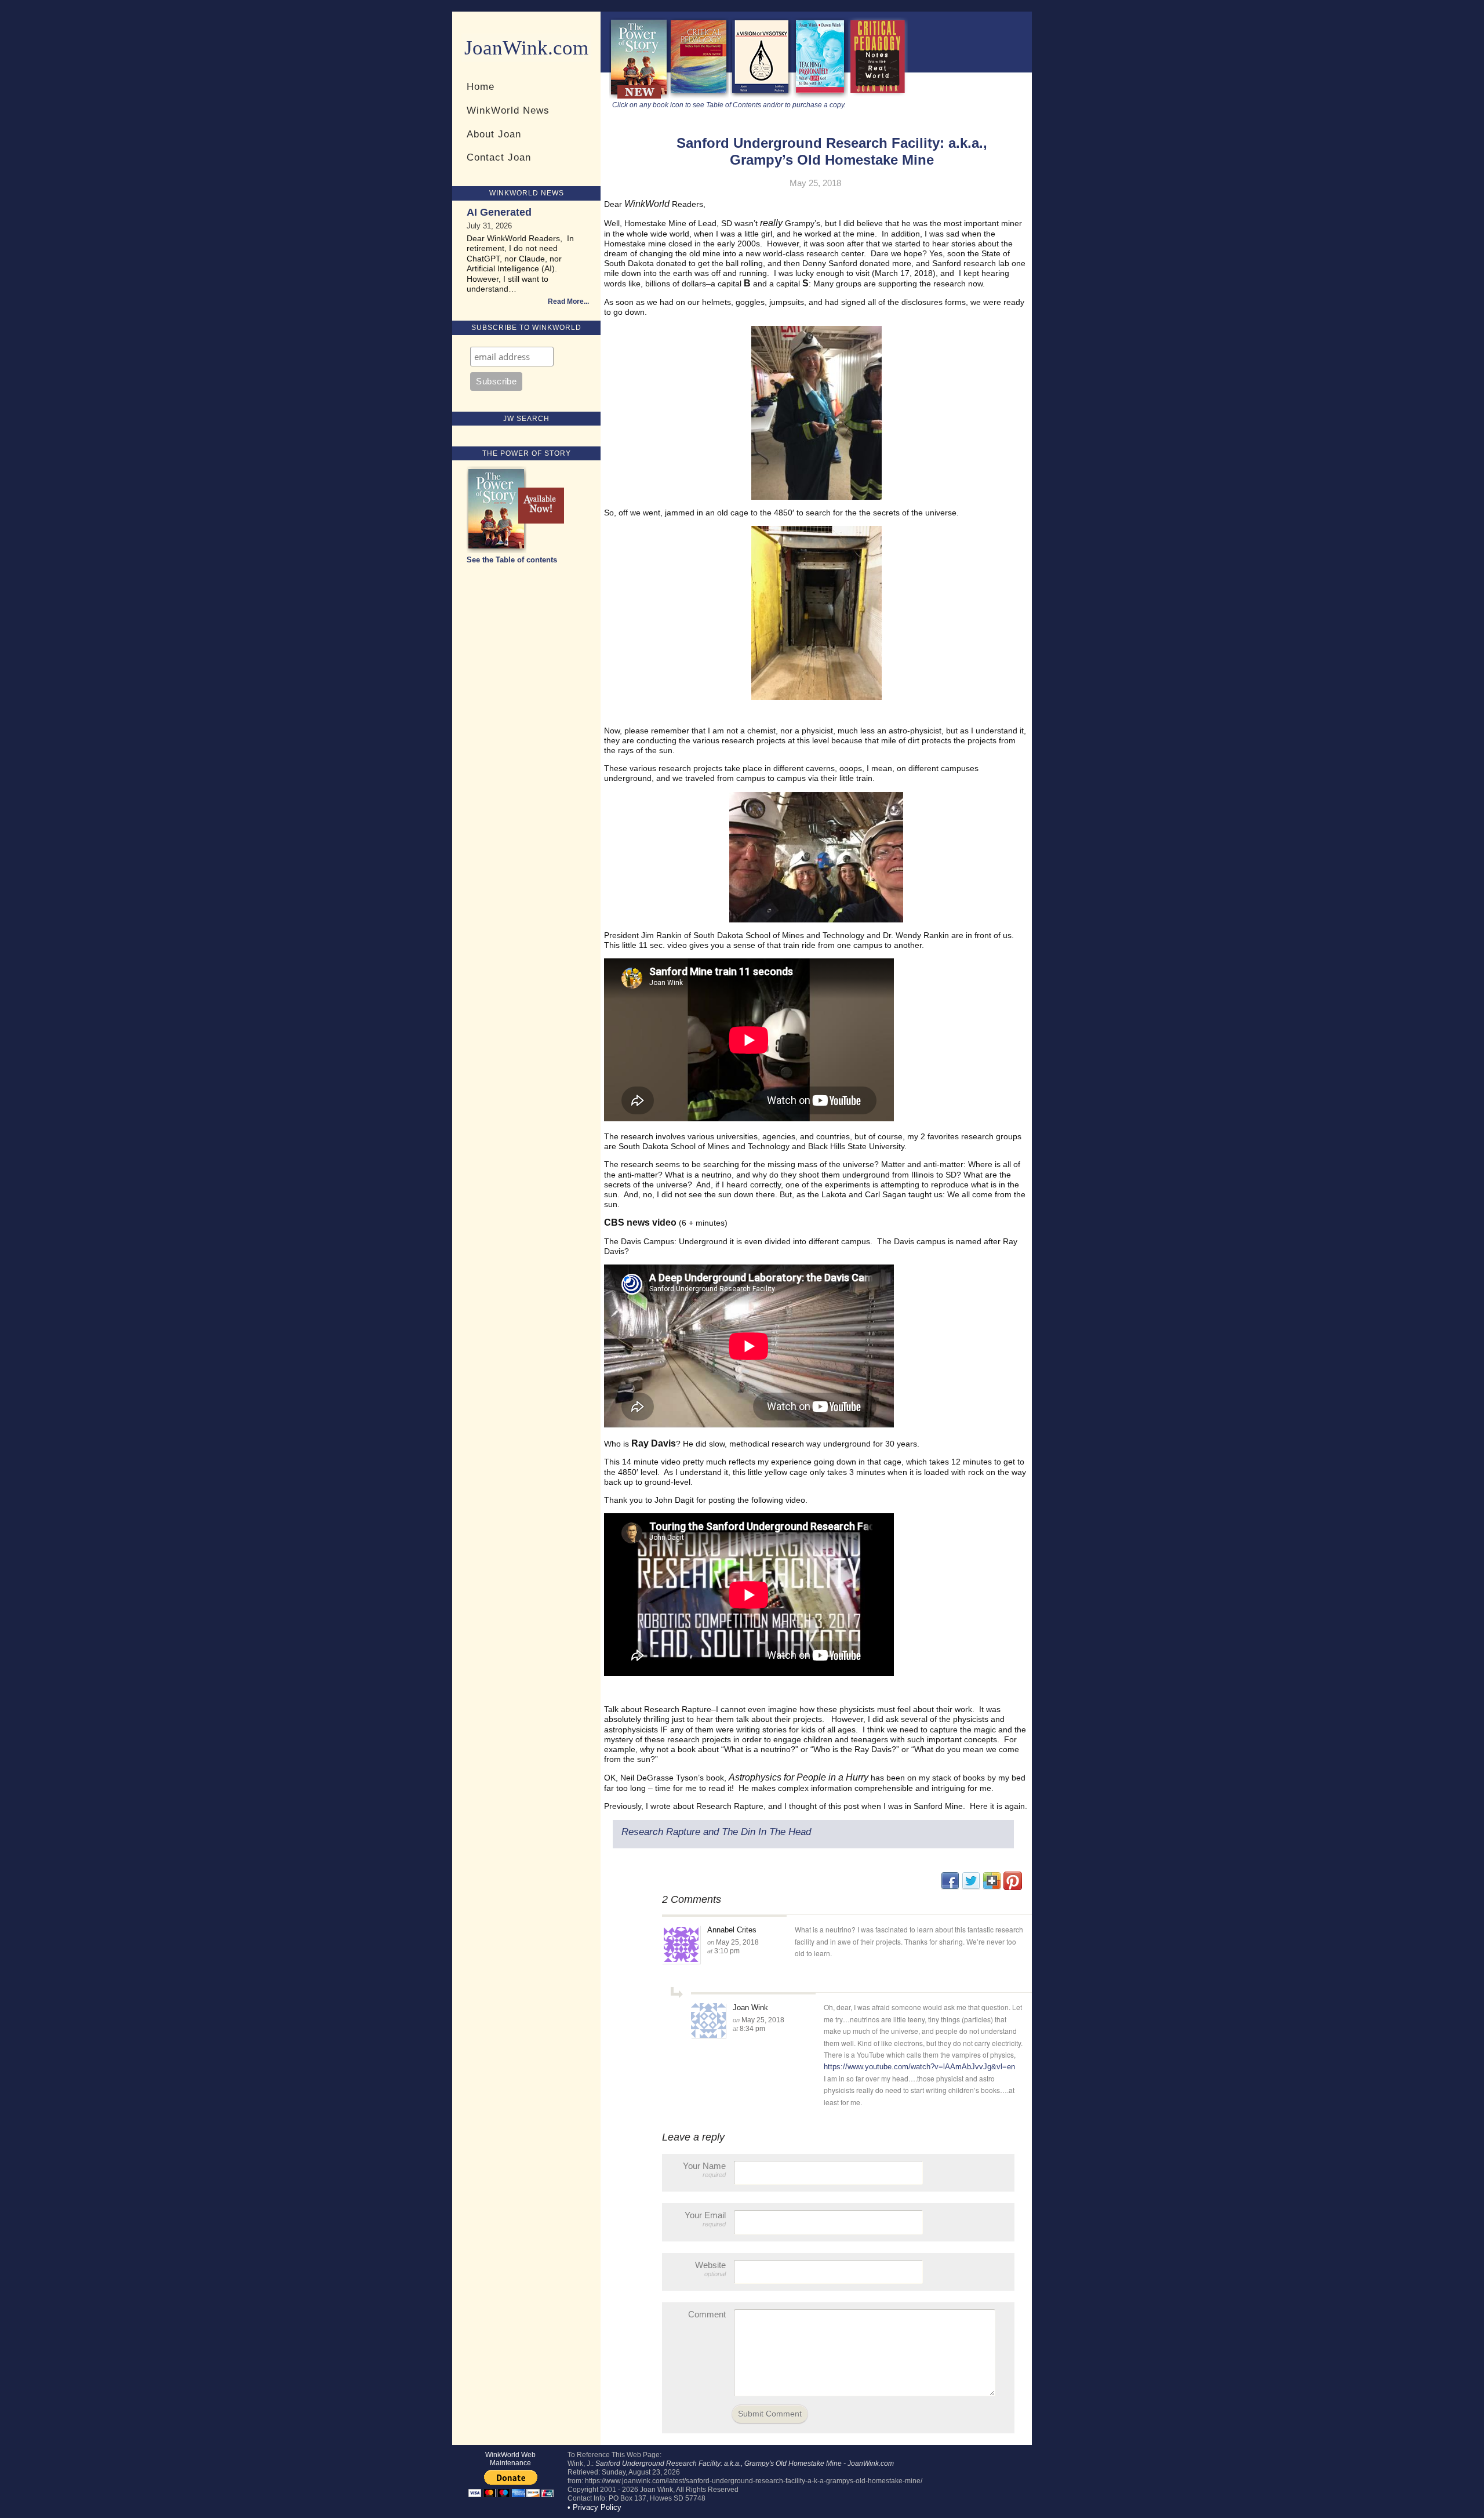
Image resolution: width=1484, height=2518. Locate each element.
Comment (707, 2314)
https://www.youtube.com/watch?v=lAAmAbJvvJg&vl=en (919, 2067)
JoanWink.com (526, 48)
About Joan (494, 134)
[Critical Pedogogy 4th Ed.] (699, 96)
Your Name (704, 2170)
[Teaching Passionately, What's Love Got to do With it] (820, 96)
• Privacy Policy (594, 2507)
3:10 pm (727, 1951)
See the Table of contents (512, 560)
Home (481, 86)
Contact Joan (499, 157)
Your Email (705, 2219)
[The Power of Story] (639, 96)
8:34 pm (752, 2029)
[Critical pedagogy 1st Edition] (878, 96)
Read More (566, 301)
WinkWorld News (508, 110)
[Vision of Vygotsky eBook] (761, 96)
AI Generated (499, 212)
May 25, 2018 (737, 1942)
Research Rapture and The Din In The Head (716, 1832)
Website (710, 2269)
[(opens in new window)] (1013, 1887)
